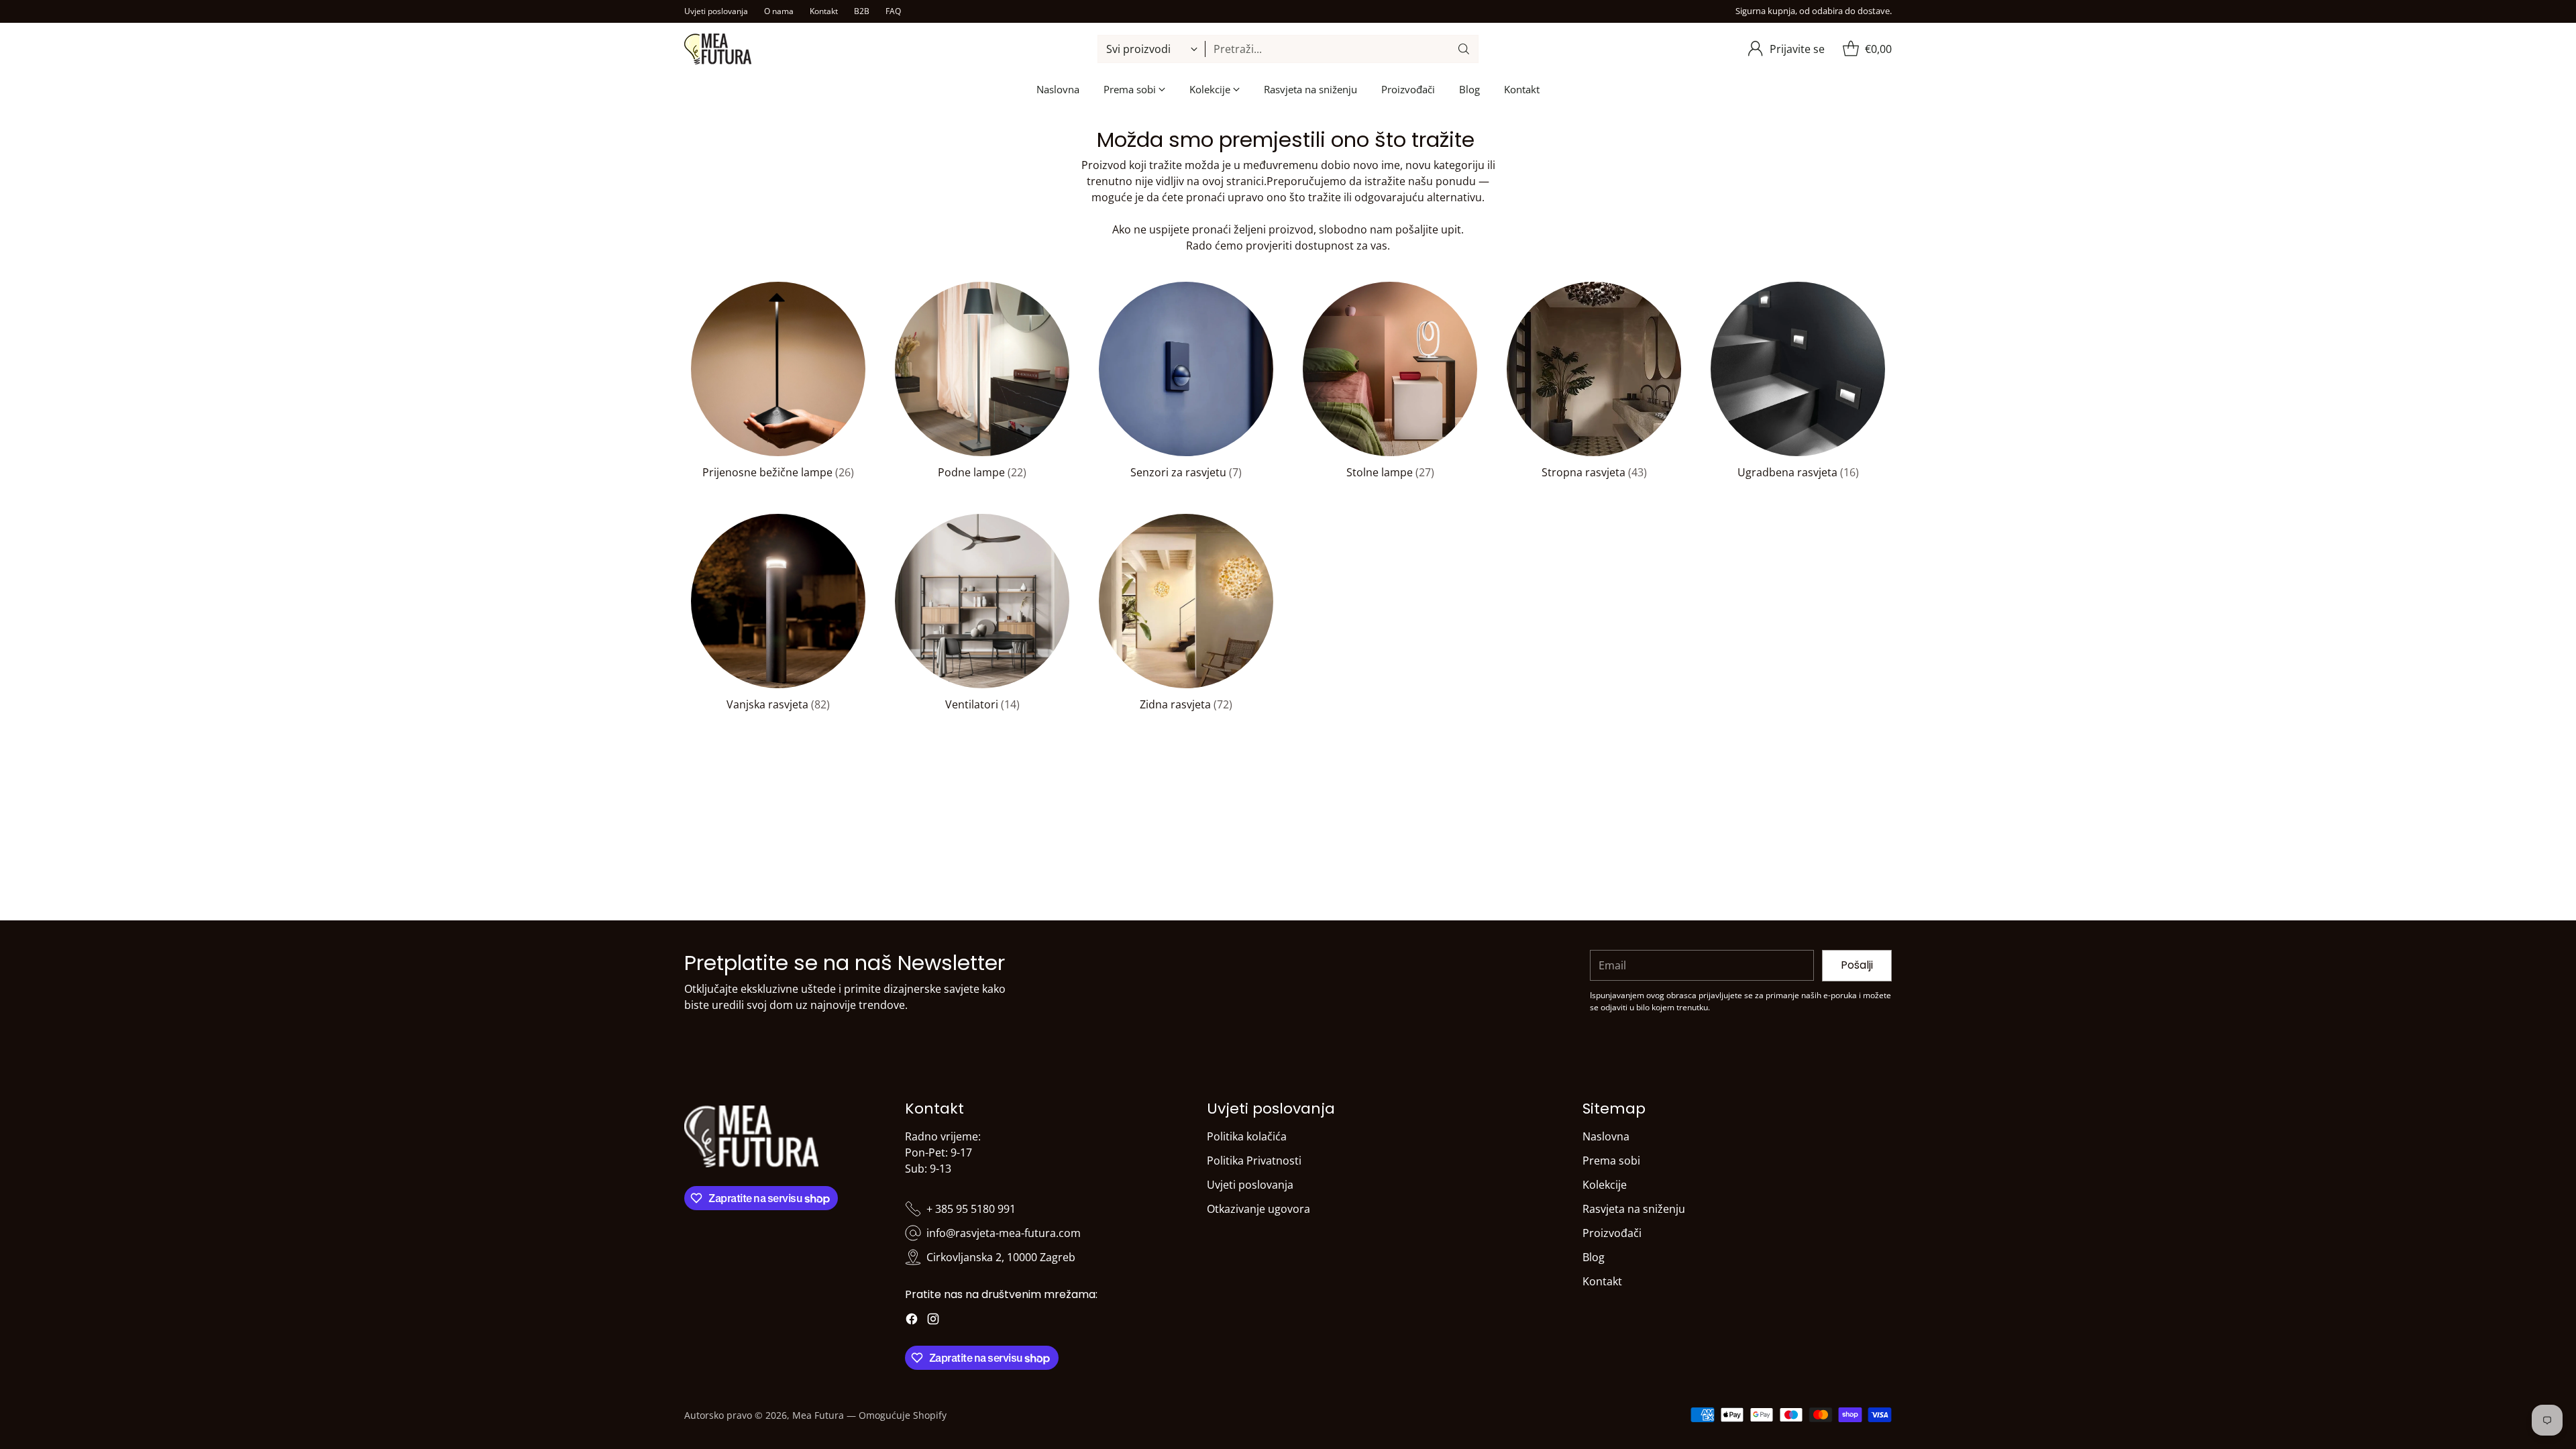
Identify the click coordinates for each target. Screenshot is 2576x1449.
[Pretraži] (1464, 49)
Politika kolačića (1247, 1136)
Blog (1594, 1257)
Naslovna (1606, 1136)
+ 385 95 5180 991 (971, 1209)
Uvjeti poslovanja (1250, 1185)
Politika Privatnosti (1254, 1161)
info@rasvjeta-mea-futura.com (1004, 1233)
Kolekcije (1605, 1185)
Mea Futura (818, 1415)
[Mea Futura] (718, 49)
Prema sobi (1611, 1161)
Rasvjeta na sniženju (1634, 1209)
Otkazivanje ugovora (1258, 1209)
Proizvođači (1612, 1233)
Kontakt (1602, 1281)
